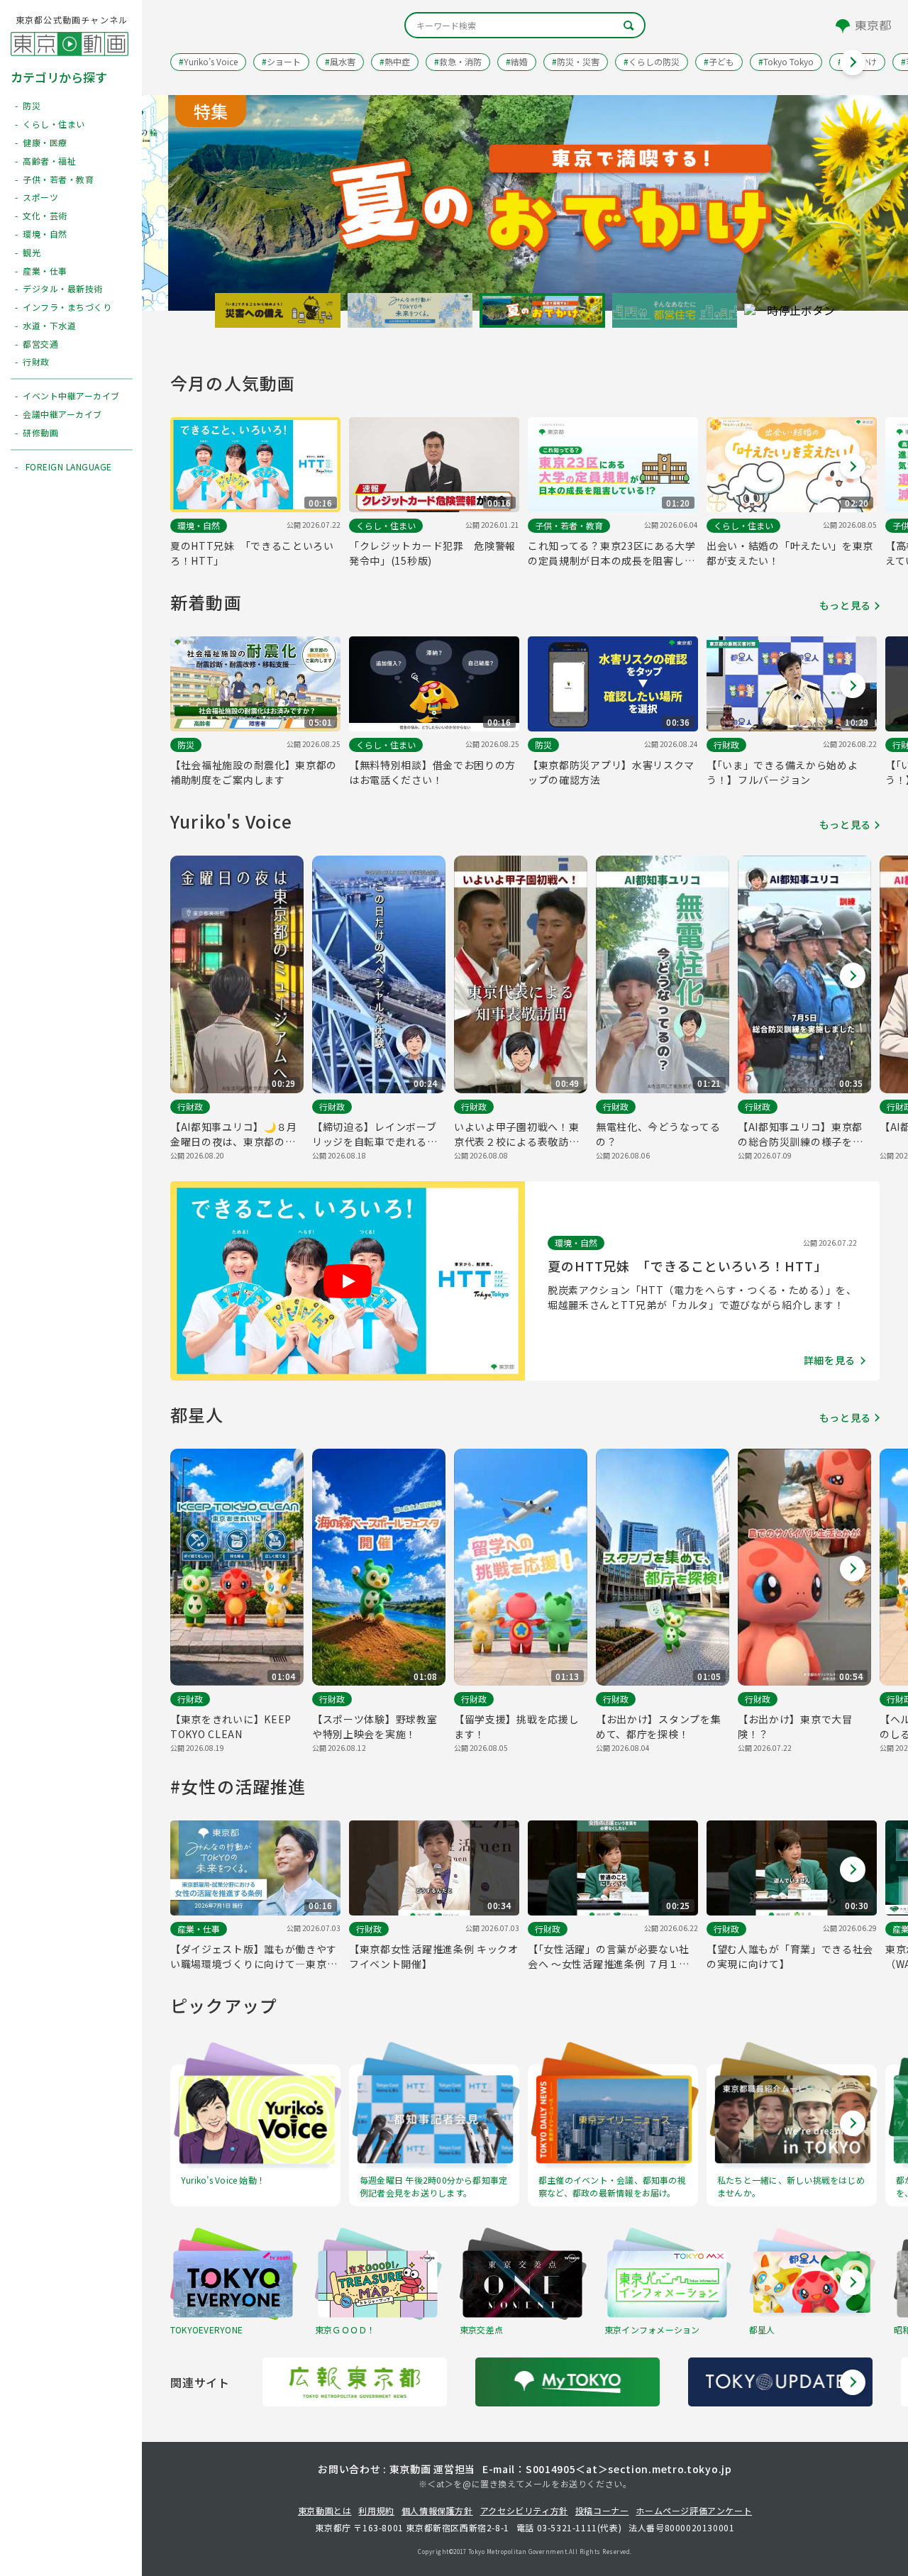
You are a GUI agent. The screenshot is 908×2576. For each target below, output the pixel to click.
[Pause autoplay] (790, 311)
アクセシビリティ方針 (524, 2510)
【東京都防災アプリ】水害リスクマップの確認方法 (611, 772)
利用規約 (376, 2510)
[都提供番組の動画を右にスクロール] (853, 2282)
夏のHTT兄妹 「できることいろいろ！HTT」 (252, 553)
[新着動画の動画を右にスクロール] (853, 685)
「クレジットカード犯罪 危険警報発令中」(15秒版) (432, 553)
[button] (278, 311)
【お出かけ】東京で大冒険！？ (795, 1726)
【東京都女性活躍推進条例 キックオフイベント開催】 (434, 1956)
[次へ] (853, 2382)
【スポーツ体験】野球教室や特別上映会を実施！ (375, 1726)
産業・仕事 (199, 1929)
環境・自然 (199, 525)
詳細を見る (830, 1360)
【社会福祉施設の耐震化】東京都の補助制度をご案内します (254, 772)
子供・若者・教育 (569, 525)
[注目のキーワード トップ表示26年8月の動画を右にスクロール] (853, 62)
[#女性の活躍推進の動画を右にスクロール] (853, 1869)
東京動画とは (325, 2510)
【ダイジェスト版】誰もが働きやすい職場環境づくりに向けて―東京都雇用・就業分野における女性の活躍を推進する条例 (254, 1957)
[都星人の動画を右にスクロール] (853, 1569)
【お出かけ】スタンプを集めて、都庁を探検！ (658, 1726)
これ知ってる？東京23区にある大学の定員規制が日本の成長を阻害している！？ (612, 553)
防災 (186, 745)
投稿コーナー (602, 2510)
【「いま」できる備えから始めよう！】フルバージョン (782, 772)
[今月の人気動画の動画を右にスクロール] (853, 466)
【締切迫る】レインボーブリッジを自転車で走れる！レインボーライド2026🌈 (375, 1134)
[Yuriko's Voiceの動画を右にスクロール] (853, 975)
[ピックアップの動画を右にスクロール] (853, 2123)
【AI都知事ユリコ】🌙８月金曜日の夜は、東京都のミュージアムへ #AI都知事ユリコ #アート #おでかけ (237, 1134)
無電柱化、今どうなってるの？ (658, 1134)
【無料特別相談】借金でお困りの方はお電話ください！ (432, 772)
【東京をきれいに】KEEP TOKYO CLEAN (231, 1726)
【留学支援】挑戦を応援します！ (516, 1726)
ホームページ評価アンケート (694, 2510)
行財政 (726, 745)
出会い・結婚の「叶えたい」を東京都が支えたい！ (790, 553)
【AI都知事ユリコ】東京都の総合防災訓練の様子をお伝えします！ (800, 1134)
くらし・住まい (386, 525)
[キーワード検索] (525, 25)
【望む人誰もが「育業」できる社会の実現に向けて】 (790, 1956)
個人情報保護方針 (437, 2510)
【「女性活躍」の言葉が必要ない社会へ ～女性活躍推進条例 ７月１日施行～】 (609, 1957)
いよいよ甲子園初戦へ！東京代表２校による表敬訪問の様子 (516, 1134)
